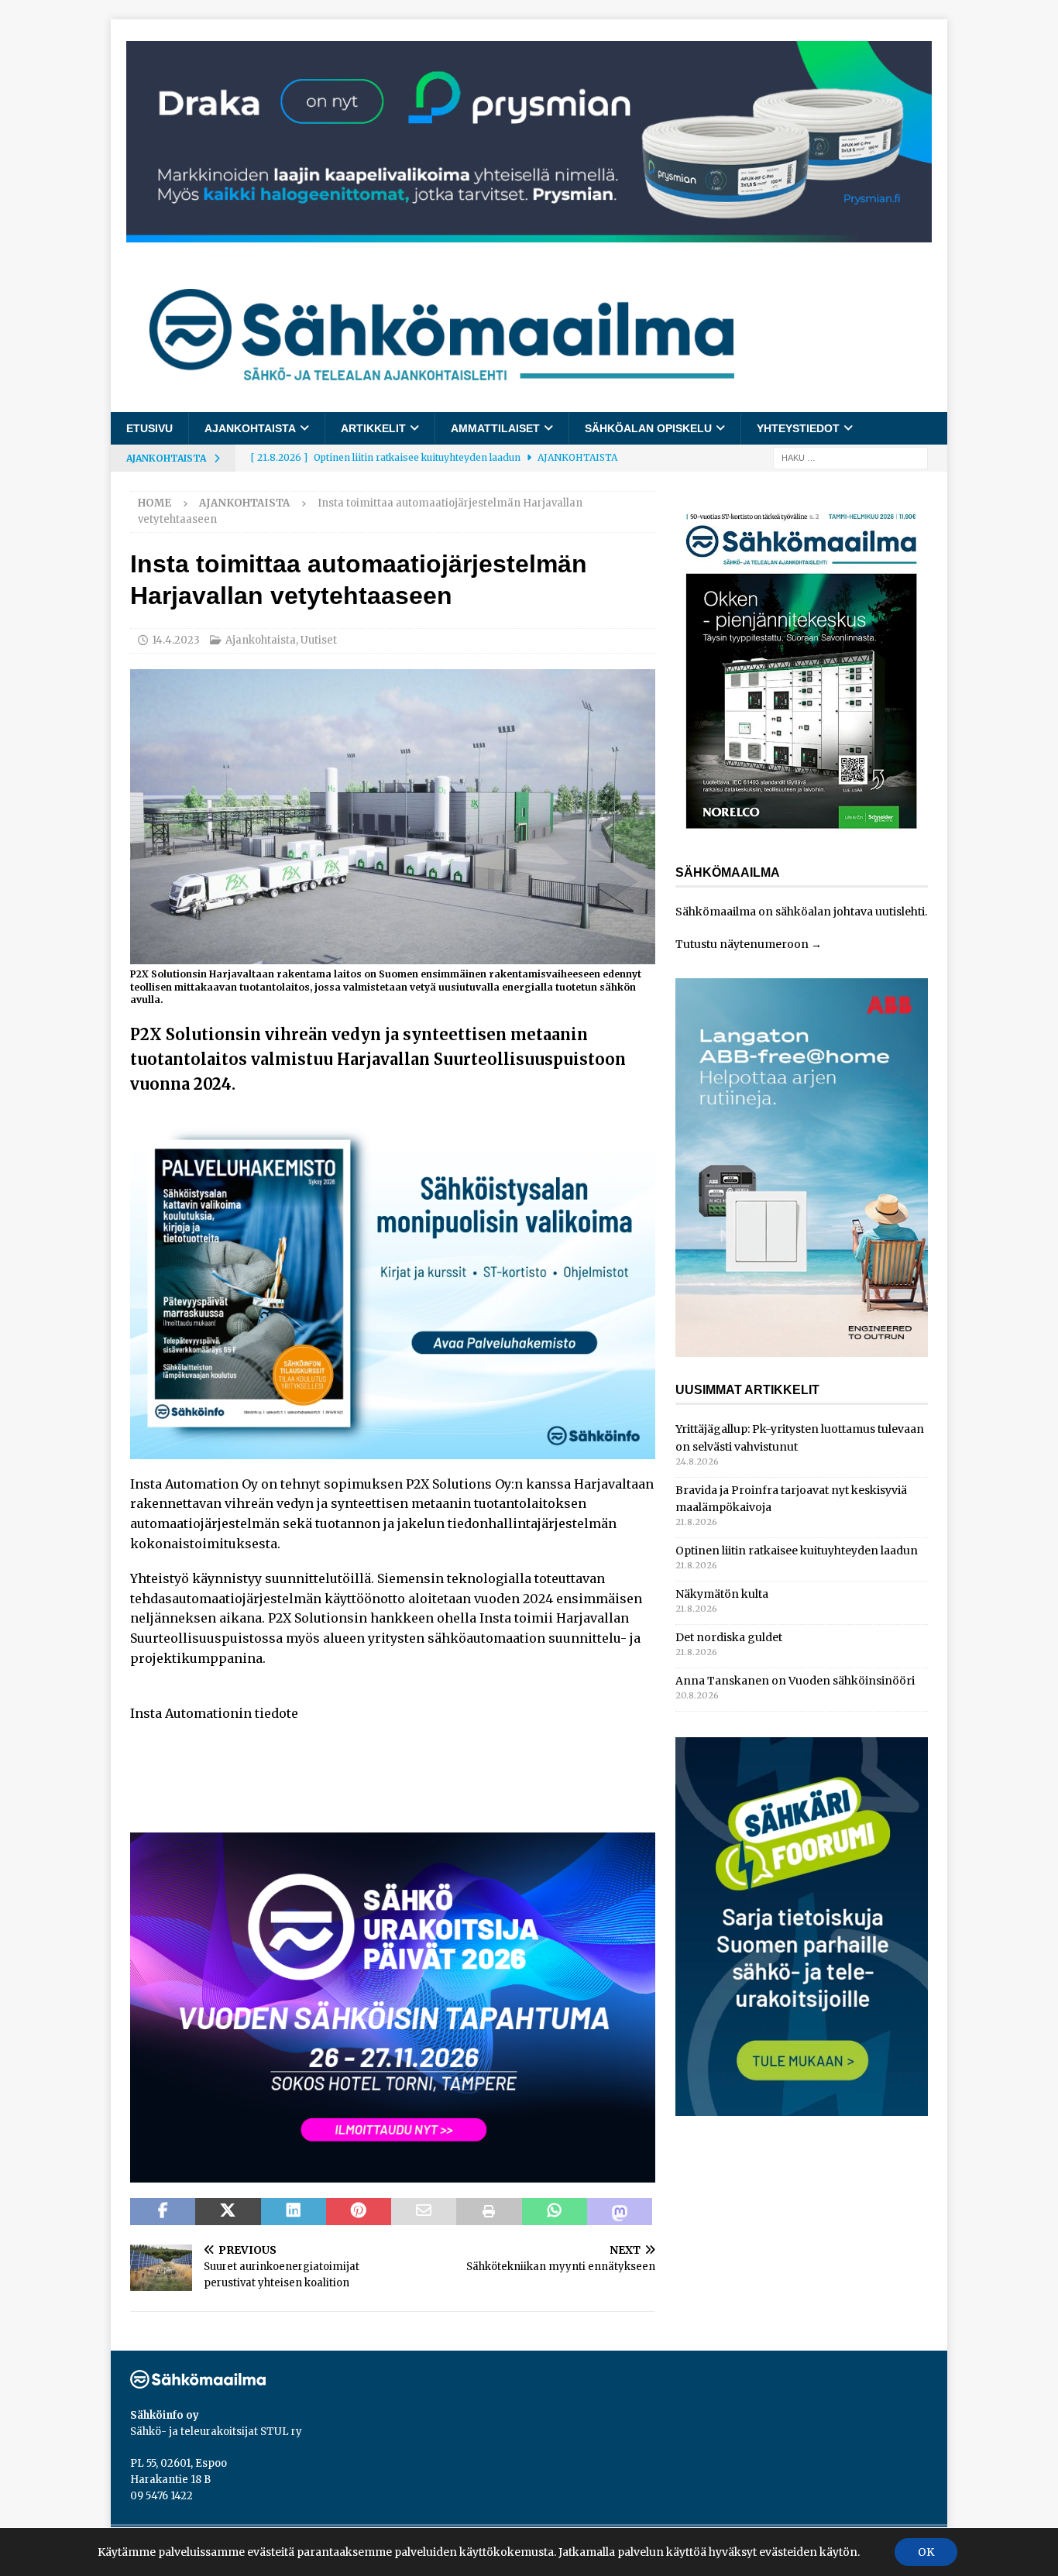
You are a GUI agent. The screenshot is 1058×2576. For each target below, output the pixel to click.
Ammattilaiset (495, 428)
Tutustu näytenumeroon (742, 944)
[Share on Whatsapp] (555, 2212)
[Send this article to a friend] (424, 2212)
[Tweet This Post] (228, 2212)
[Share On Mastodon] (620, 2212)
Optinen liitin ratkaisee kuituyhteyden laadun (797, 1551)
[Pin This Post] (359, 2212)
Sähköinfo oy (165, 2415)
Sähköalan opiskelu (648, 428)
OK (926, 2552)
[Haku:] (850, 458)
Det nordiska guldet (729, 1637)
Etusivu (149, 428)
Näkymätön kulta (722, 1594)
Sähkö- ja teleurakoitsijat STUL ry (216, 2432)
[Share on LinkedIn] (294, 2212)
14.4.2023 (176, 640)
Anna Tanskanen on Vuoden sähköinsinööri (795, 1681)
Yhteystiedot (798, 428)
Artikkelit (373, 428)
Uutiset (319, 640)
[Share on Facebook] (163, 2212)
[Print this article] (489, 2212)
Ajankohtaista (250, 428)
